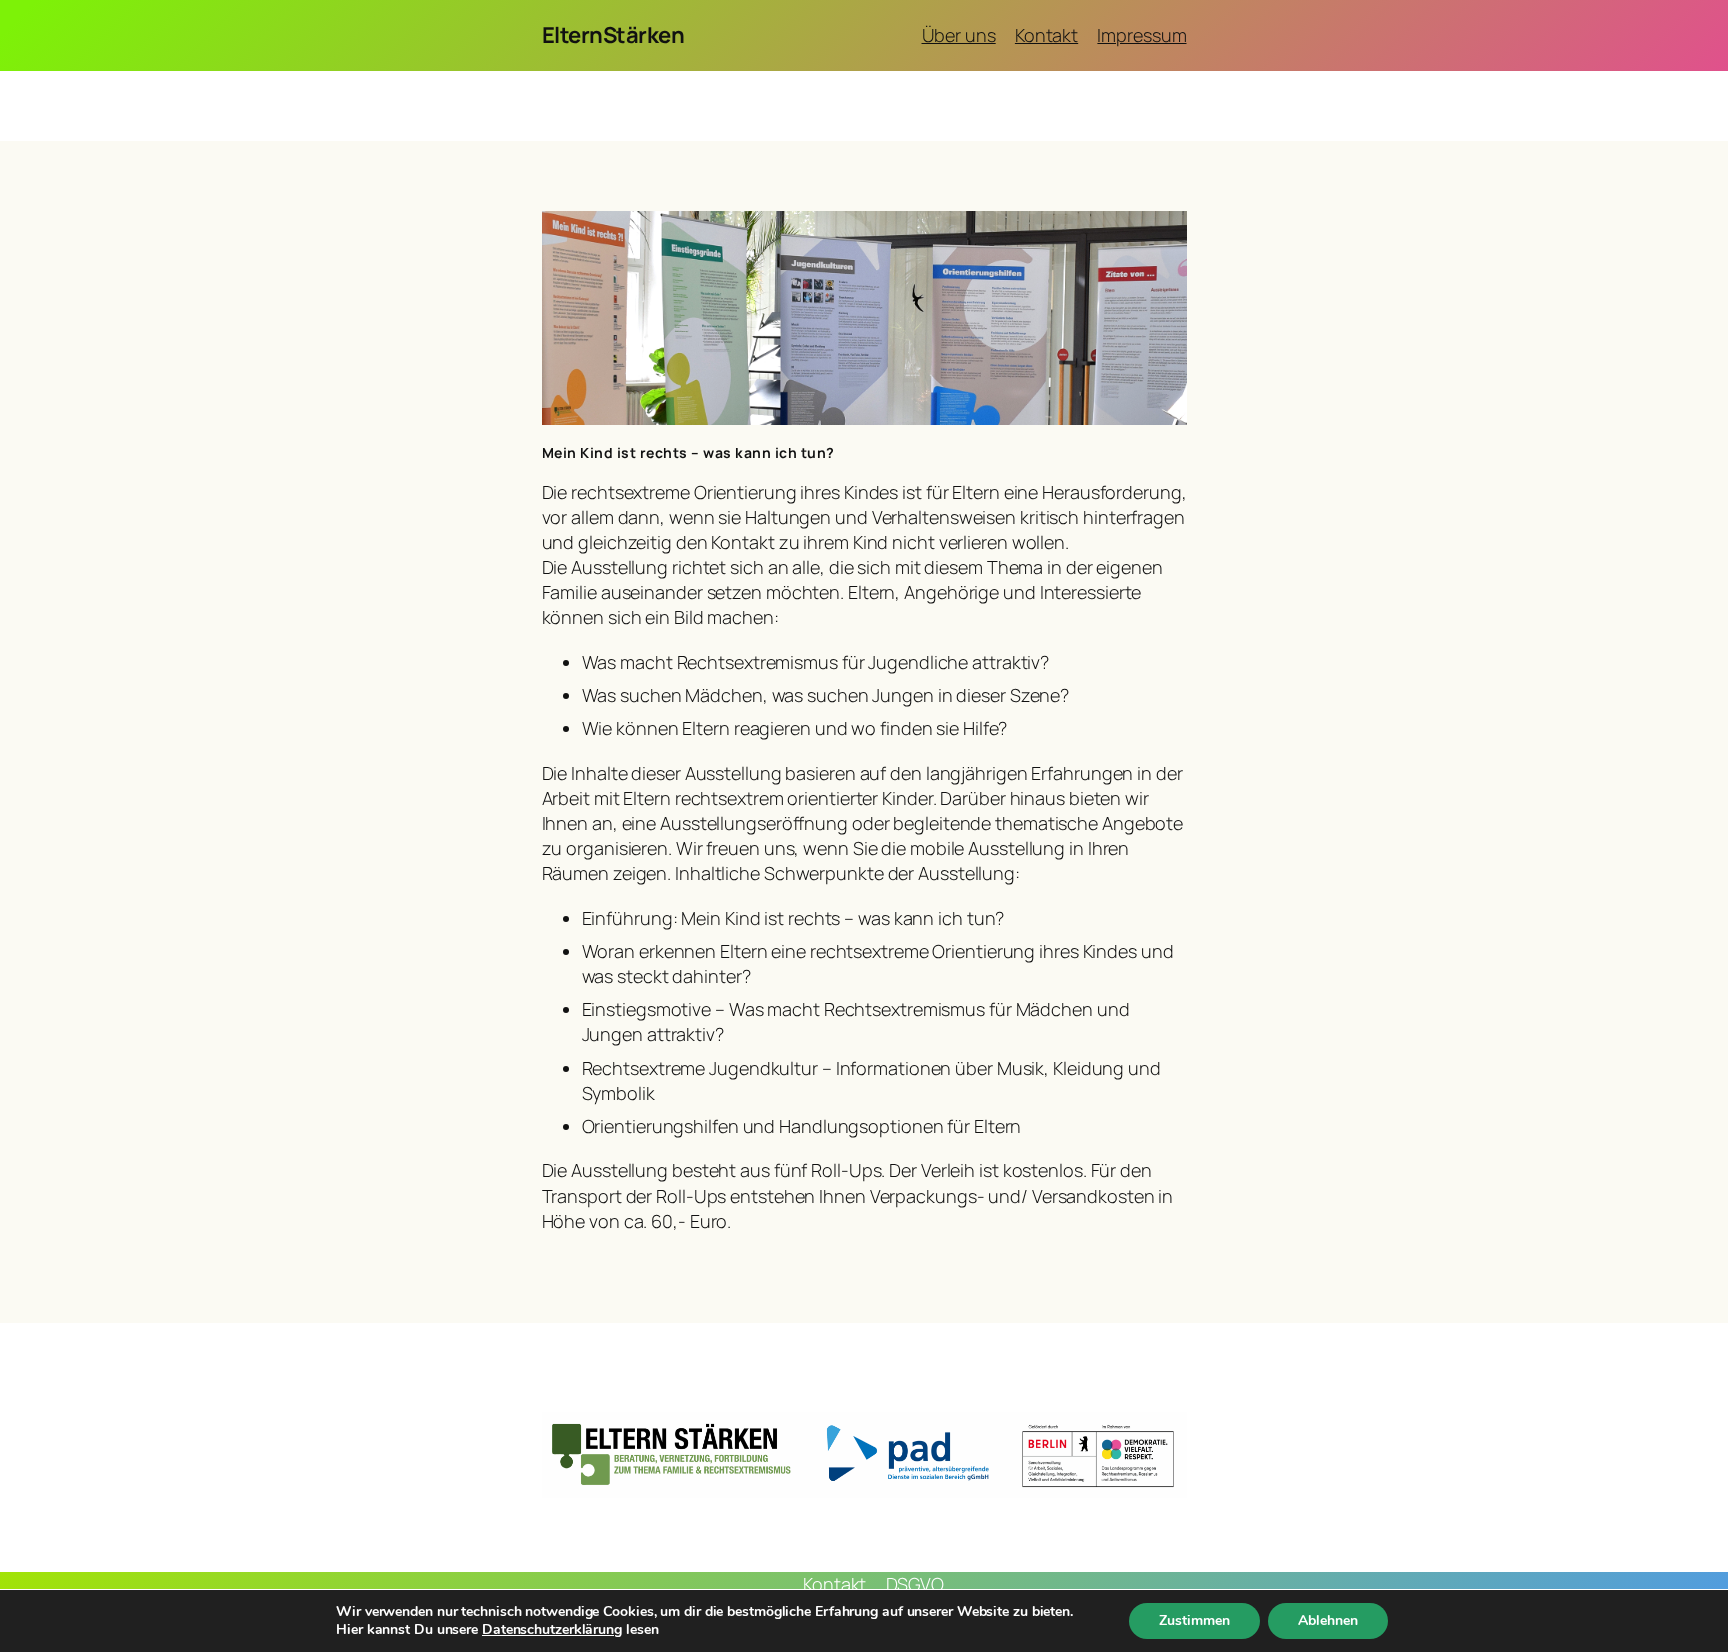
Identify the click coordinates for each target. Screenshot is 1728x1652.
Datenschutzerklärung (552, 1629)
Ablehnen (1328, 1620)
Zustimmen (1194, 1620)
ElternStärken (613, 35)
